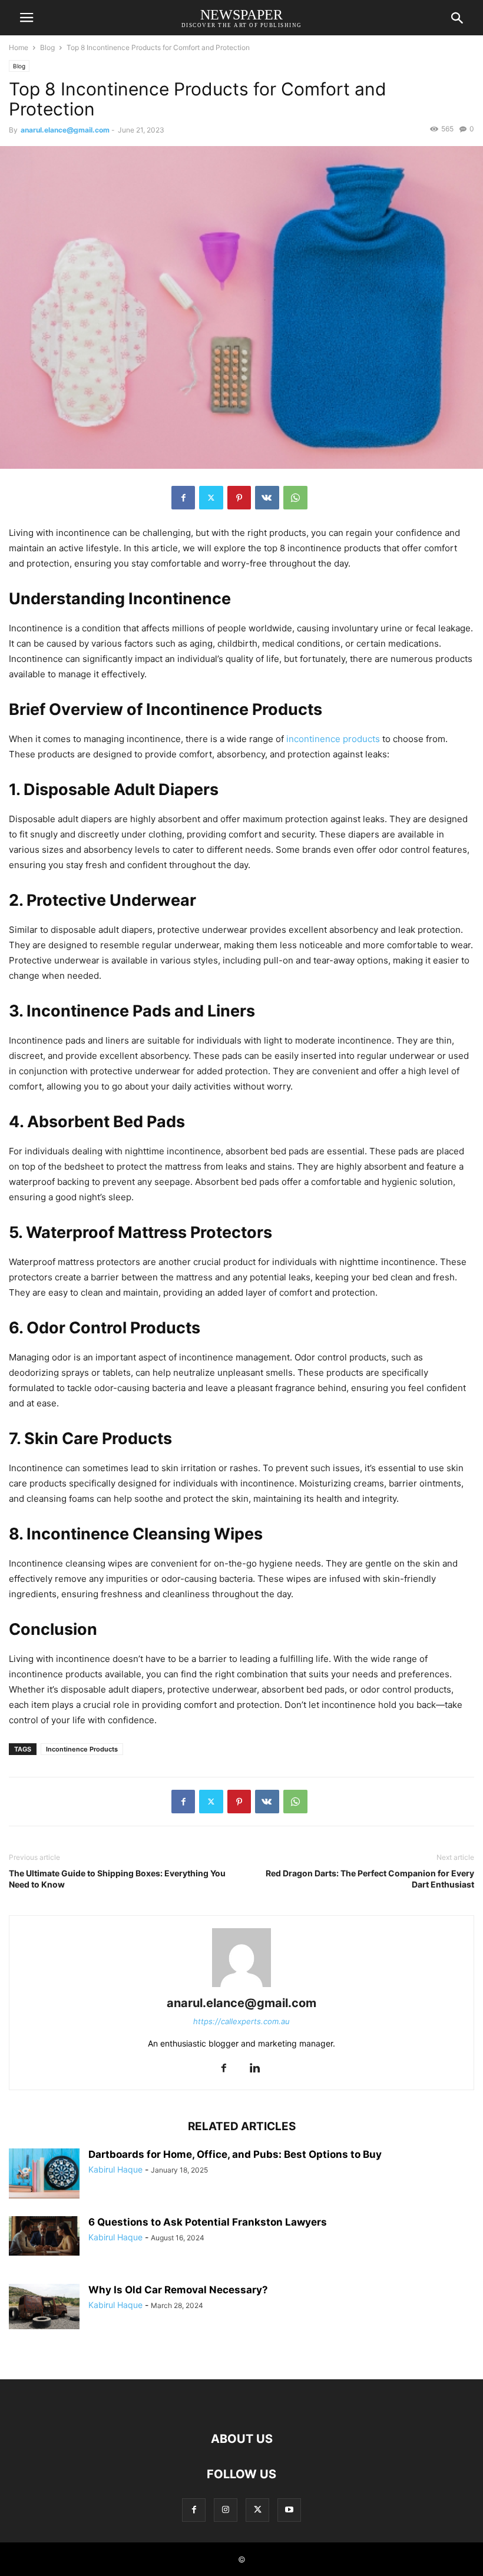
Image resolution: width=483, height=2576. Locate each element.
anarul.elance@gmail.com (65, 130)
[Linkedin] (254, 2069)
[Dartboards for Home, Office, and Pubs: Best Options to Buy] (44, 2175)
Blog (47, 47)
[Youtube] (289, 2510)
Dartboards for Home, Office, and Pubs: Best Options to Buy (235, 2154)
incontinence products (333, 739)
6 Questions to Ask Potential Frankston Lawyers (208, 2222)
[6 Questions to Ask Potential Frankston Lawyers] (44, 2236)
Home (19, 47)
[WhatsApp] (295, 498)
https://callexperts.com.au (241, 2021)
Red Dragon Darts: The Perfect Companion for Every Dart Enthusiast (370, 1879)
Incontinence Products (82, 1749)
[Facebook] (183, 498)
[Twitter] (211, 498)
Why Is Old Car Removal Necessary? (178, 2290)
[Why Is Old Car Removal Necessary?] (44, 2307)
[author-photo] (241, 1987)
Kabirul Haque (115, 2169)
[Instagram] (226, 2510)
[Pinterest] (239, 498)
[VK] (267, 498)
